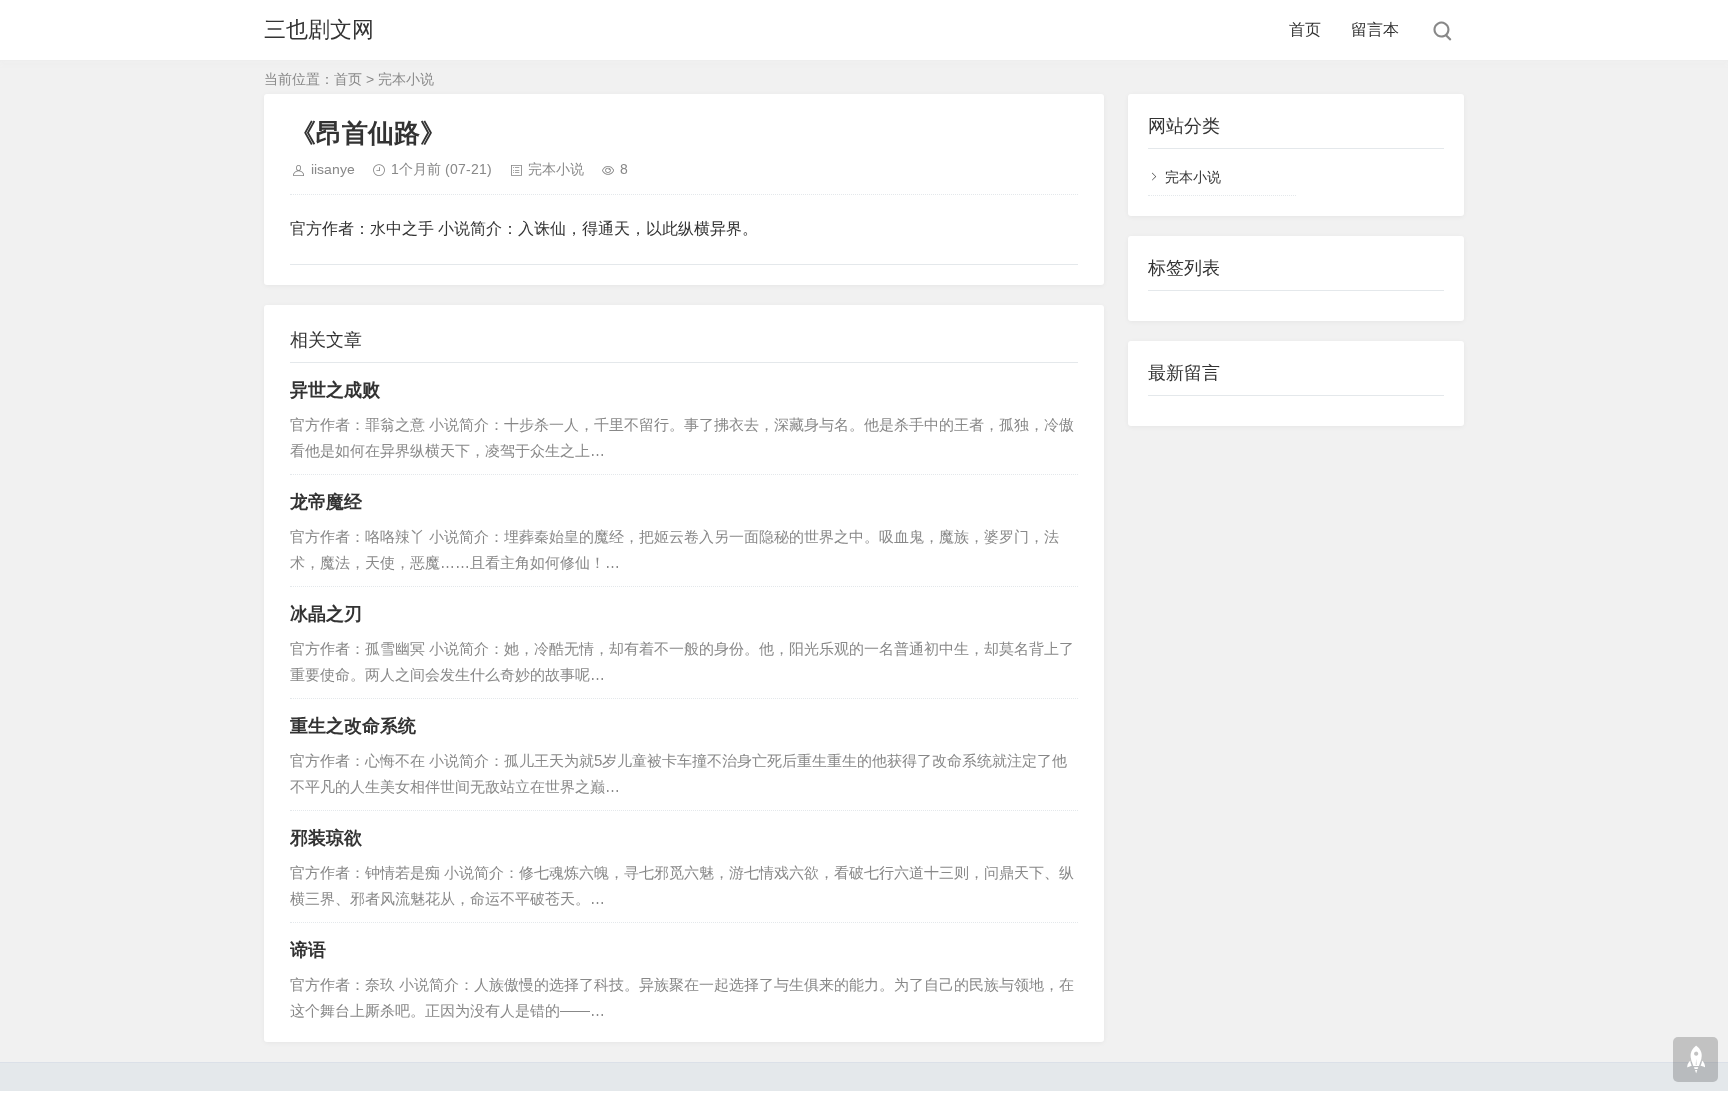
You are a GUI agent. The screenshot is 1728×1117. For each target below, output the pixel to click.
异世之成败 (335, 390)
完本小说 (406, 79)
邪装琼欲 (326, 838)
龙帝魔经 (326, 502)
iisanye (333, 169)
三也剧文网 (319, 29)
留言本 (1375, 29)
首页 (1305, 29)
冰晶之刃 (326, 614)
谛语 (308, 950)
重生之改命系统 (353, 726)
